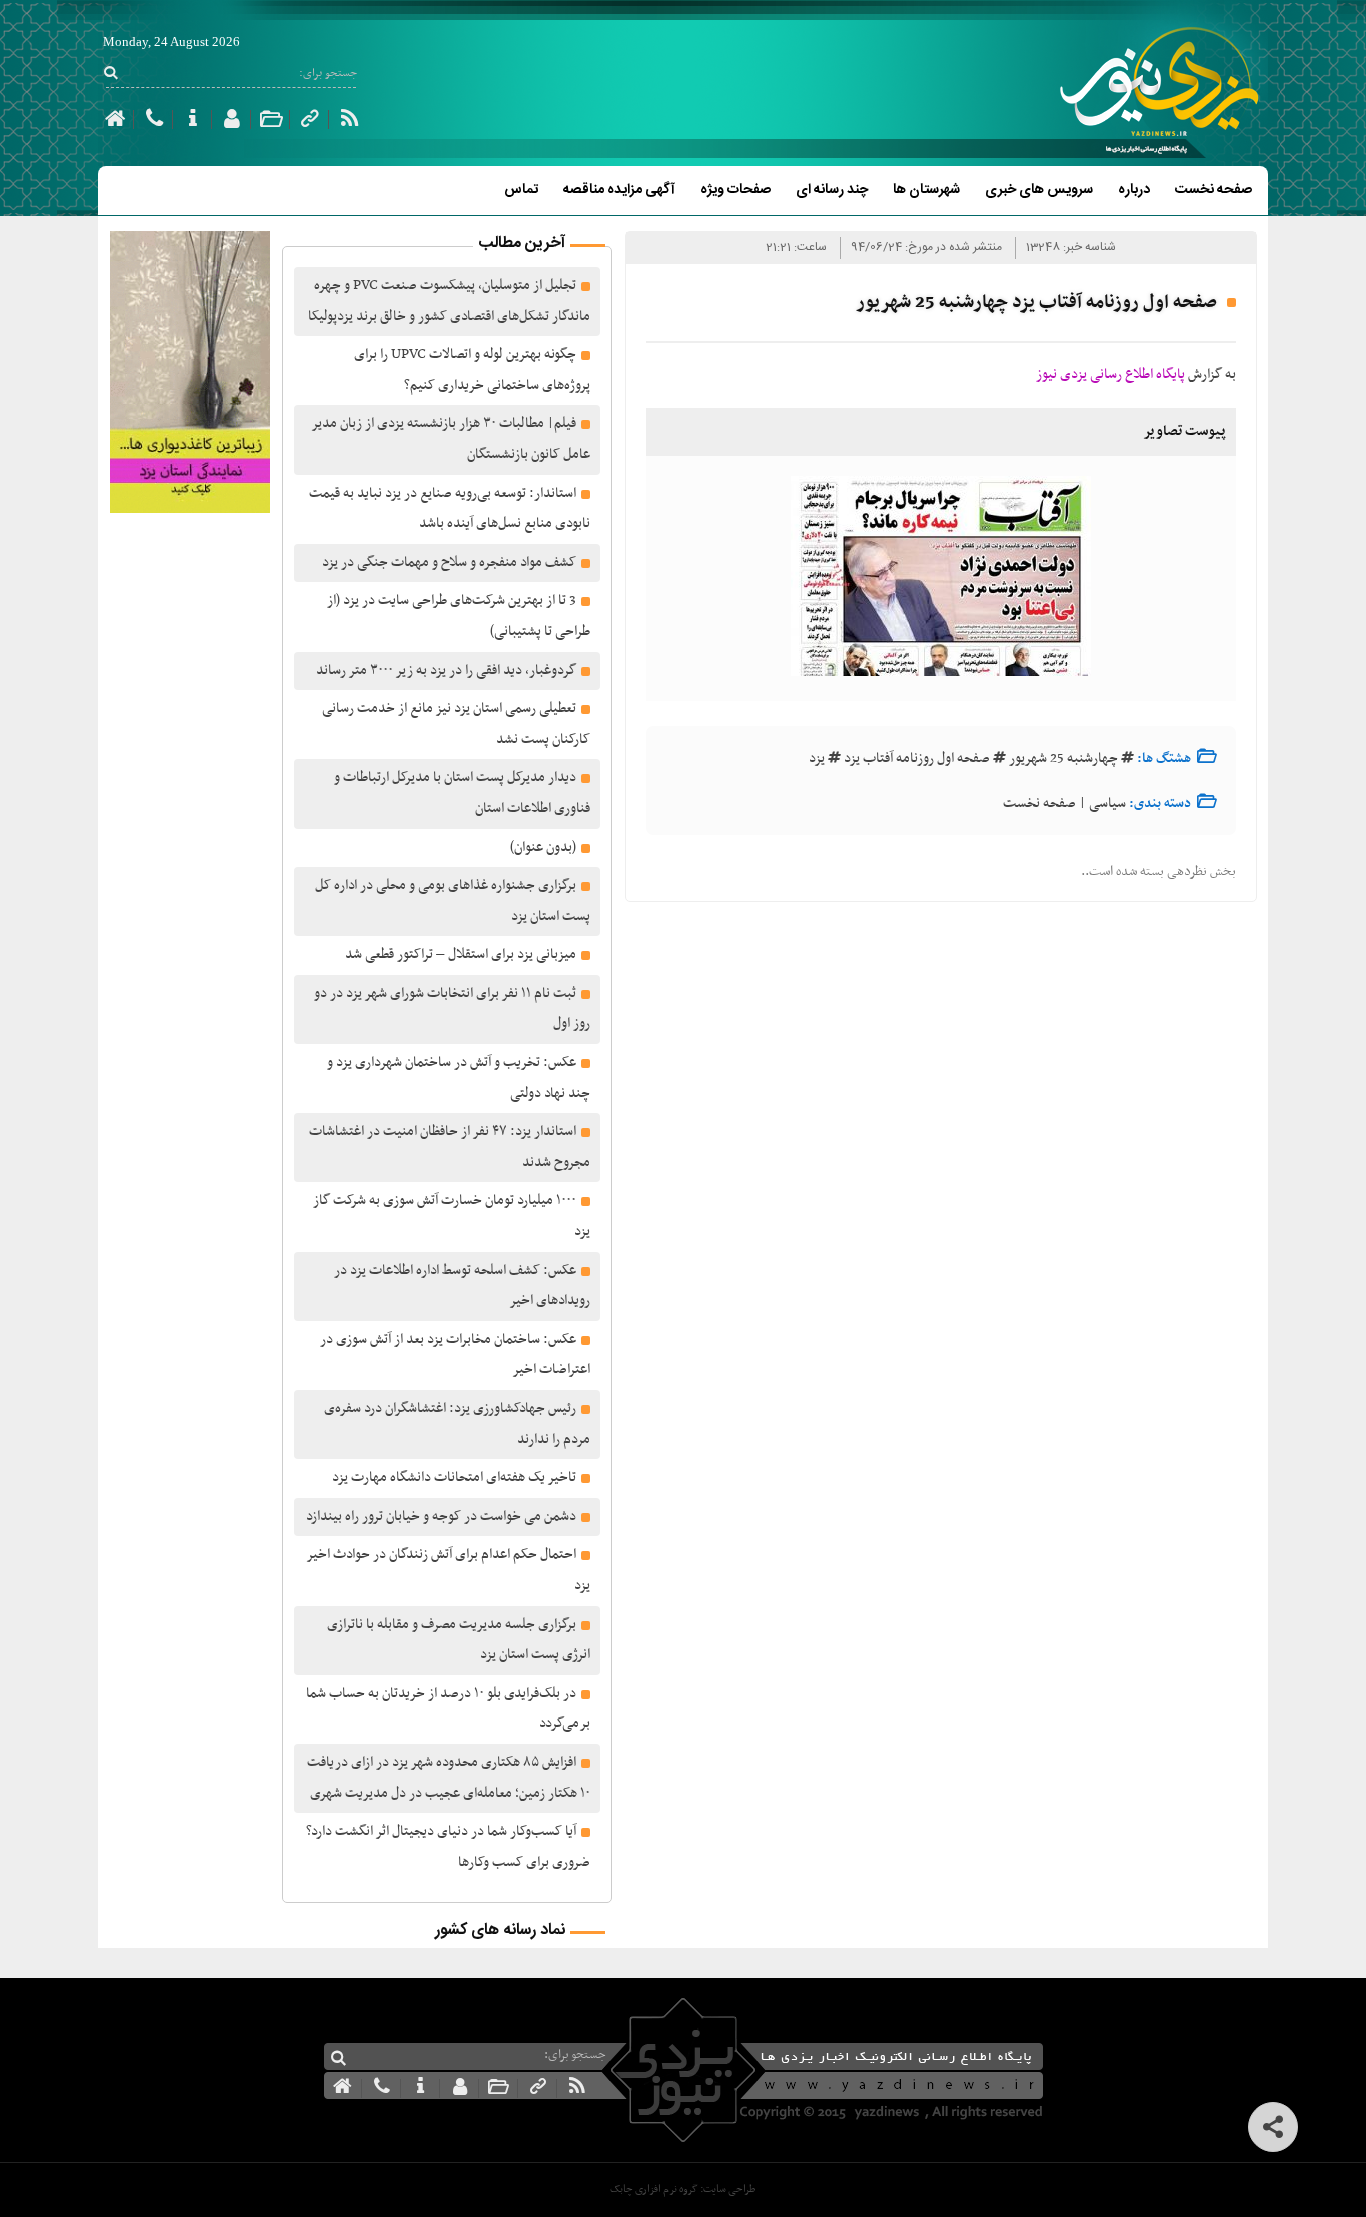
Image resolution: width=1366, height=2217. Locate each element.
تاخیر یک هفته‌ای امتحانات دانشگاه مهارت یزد (454, 1477)
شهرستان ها (926, 190)
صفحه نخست (1213, 190)
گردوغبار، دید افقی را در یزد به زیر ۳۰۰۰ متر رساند (446, 670)
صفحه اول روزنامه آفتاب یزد (917, 758)
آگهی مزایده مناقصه (619, 190)
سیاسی (1107, 803)
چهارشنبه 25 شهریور (1063, 758)
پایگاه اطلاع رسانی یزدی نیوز (1110, 374)
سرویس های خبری (1039, 190)
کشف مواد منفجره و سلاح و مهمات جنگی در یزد (449, 562)
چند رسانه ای (832, 190)
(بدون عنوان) (543, 847)
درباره (1134, 190)
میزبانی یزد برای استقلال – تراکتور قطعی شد (460, 954)
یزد (817, 758)
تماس (521, 190)
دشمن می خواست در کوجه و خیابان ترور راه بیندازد (441, 1516)
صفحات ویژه (735, 190)
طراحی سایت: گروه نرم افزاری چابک (682, 2189)
